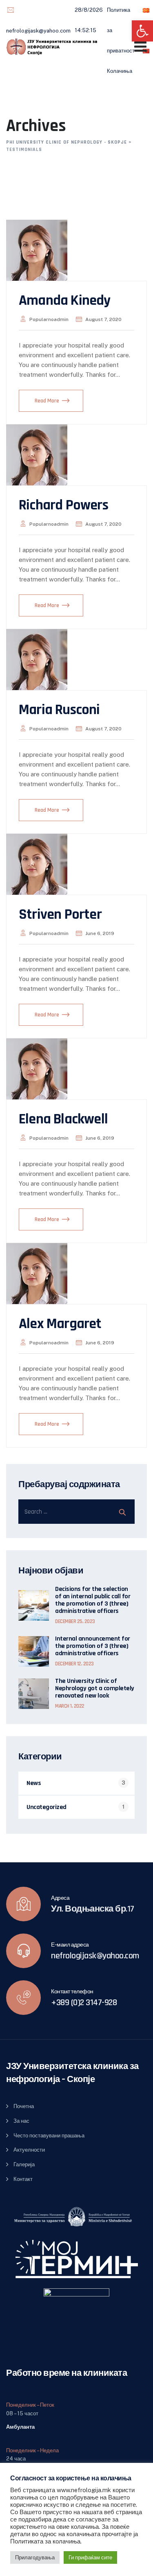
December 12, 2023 (74, 1664)
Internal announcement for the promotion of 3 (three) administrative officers (93, 1646)
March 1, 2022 (70, 1706)
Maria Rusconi (59, 710)
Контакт (23, 2179)
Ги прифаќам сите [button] (90, 2557)
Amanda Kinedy (65, 300)
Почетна (24, 2106)
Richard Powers (63, 505)
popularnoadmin (49, 319)
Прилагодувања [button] (35, 2557)
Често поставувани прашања (49, 2136)
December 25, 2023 (75, 1621)
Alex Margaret (60, 1324)
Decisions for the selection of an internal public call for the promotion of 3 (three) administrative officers (93, 1600)
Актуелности (29, 2150)
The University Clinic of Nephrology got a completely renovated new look (95, 1689)
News (34, 1783)
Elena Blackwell (63, 1119)
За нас (21, 2121)
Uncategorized (47, 1807)
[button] (142, 31)
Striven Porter (60, 914)
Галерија (24, 2164)
